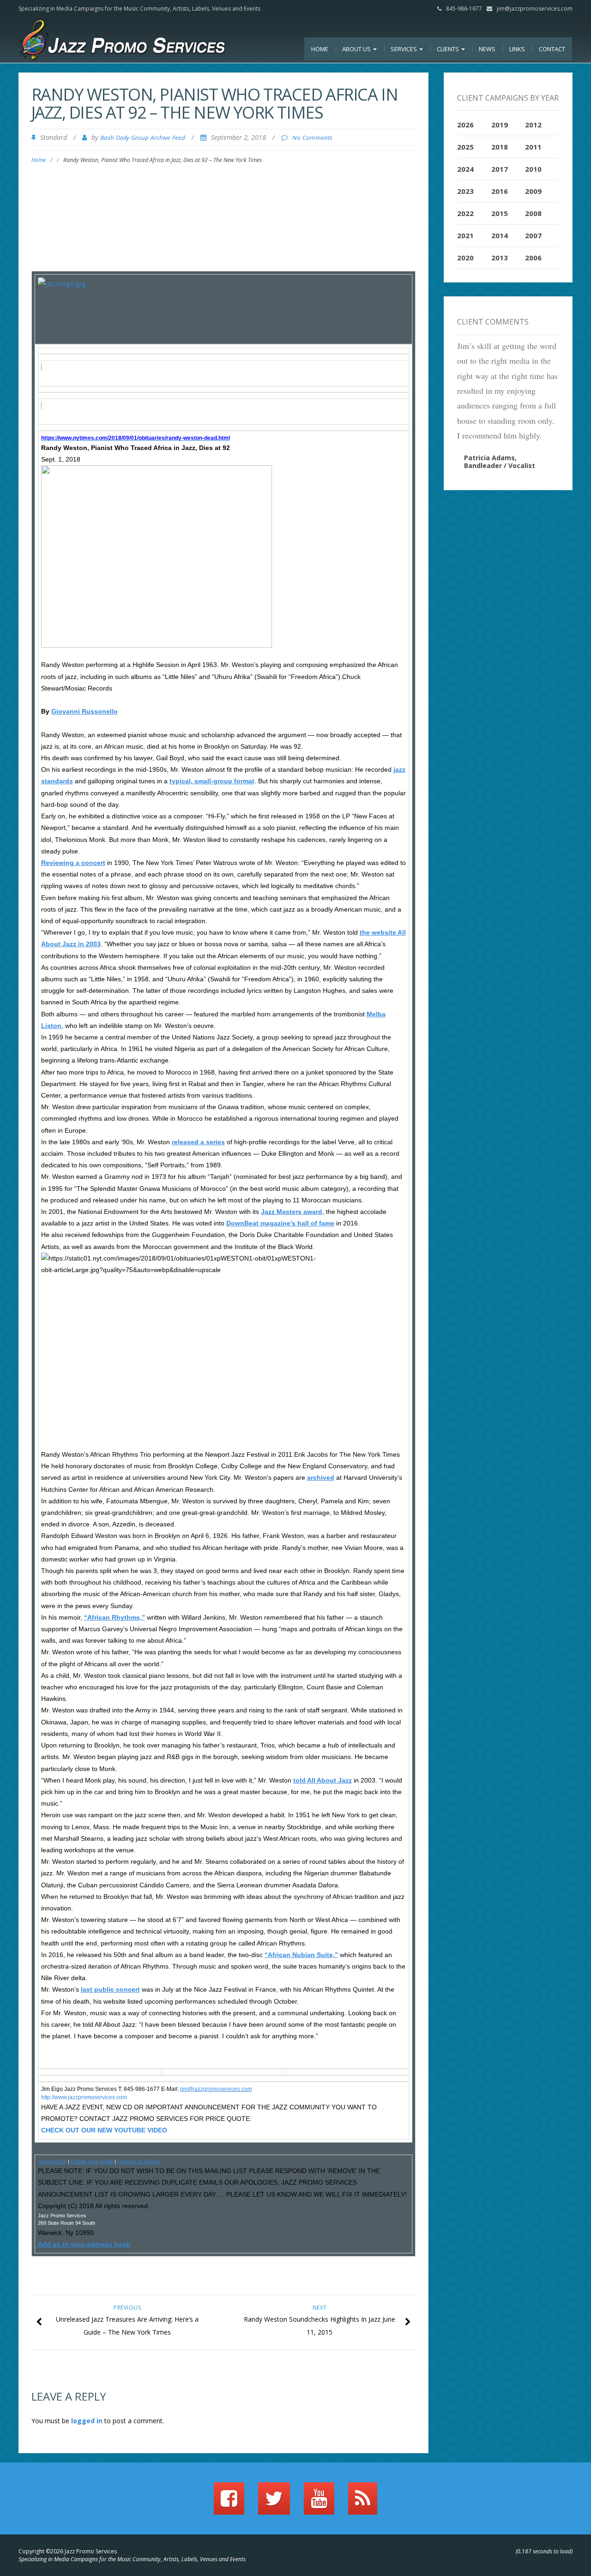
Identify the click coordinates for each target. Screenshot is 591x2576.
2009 (533, 191)
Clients (449, 49)
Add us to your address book (84, 2244)
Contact (552, 49)
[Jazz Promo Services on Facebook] (229, 2503)
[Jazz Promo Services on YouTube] (319, 2503)
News (487, 49)
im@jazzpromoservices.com (217, 2089)
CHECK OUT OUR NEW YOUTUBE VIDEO (104, 2130)
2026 (465, 125)
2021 (465, 235)
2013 (500, 258)
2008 (533, 213)
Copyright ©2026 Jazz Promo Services (68, 2551)
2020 (465, 258)
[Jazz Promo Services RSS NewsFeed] (363, 2503)
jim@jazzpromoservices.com (535, 9)
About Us (357, 49)
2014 (500, 235)
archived (321, 1477)
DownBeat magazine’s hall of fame (280, 1223)
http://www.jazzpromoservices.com (84, 2097)
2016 (500, 191)
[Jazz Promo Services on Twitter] (274, 2503)
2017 (500, 169)
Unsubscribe (52, 2162)
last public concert (110, 1989)
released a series (198, 1142)
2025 (465, 147)
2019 (500, 125)
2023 (465, 191)
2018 (500, 147)
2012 (533, 125)
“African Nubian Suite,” (301, 1955)
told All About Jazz (323, 1780)
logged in (87, 2421)
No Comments (312, 138)
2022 (465, 213)
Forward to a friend (139, 2162)
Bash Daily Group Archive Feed (143, 138)
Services (404, 49)
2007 (533, 235)
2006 (533, 258)
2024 (465, 169)
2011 (533, 147)
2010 (533, 169)
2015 (500, 213)
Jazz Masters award (292, 1212)
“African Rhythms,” (115, 1617)
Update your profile (92, 2162)
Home (320, 49)
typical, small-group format (212, 781)
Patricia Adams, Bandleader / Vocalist (500, 462)
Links (517, 49)
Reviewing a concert (73, 863)
